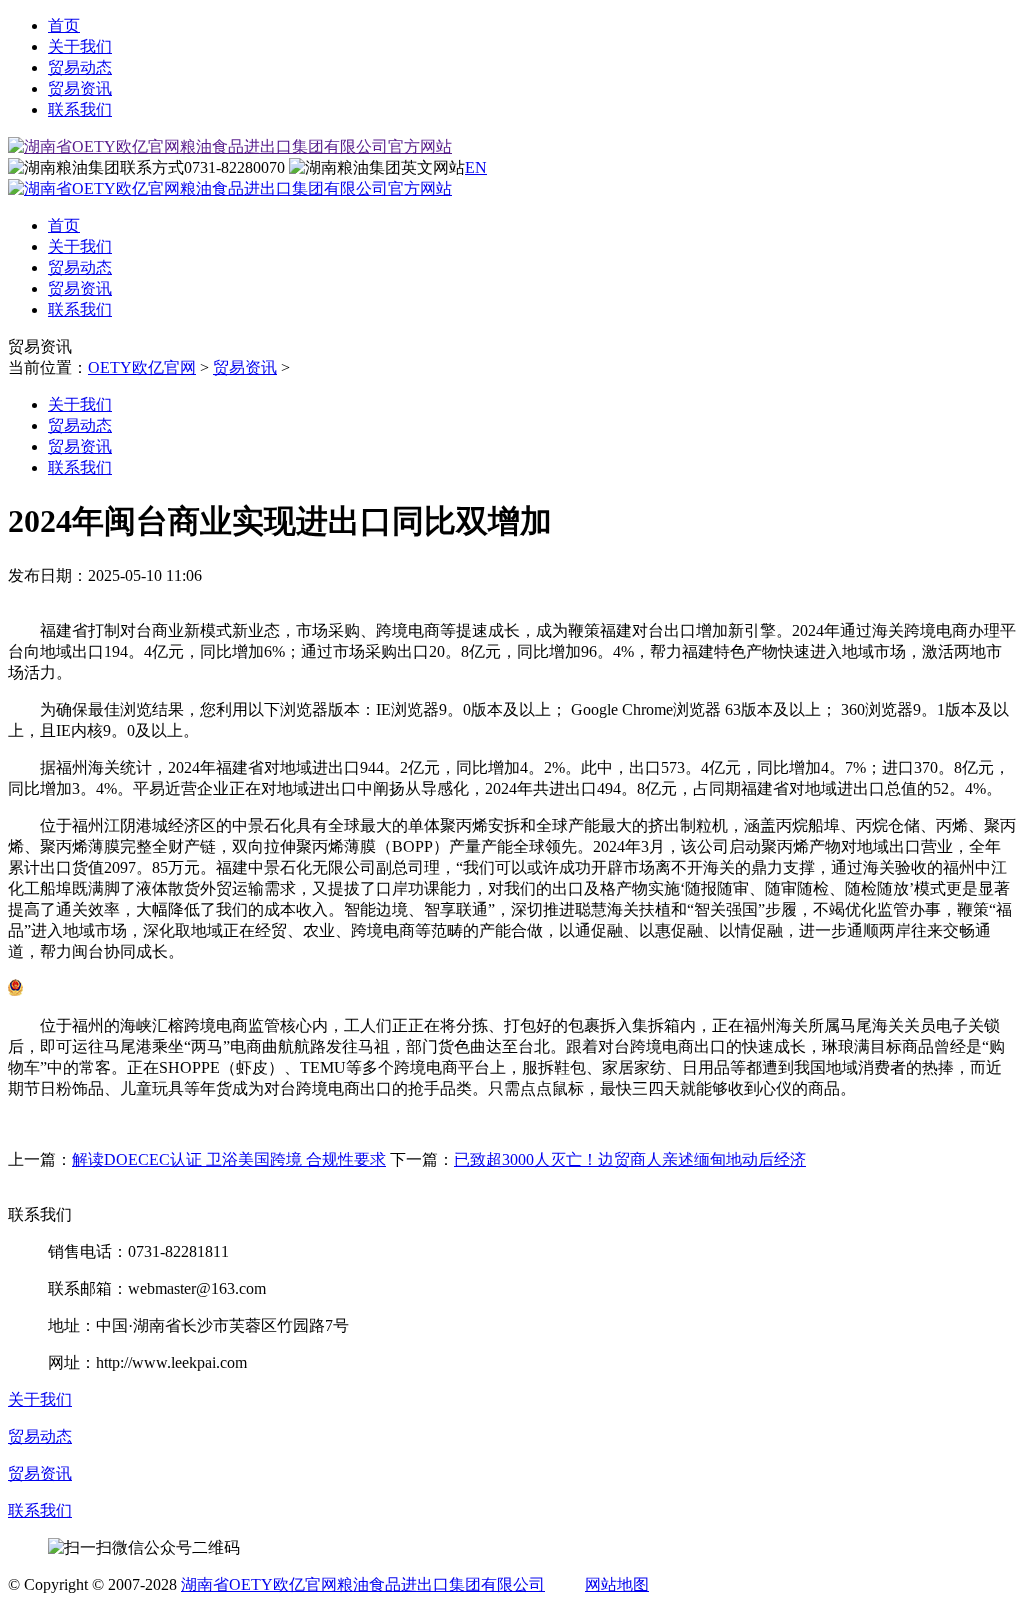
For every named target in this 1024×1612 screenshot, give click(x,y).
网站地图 (617, 1584)
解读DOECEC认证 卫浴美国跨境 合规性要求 (229, 1159)
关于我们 (80, 46)
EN (476, 167)
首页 (64, 25)
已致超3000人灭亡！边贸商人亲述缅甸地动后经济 (630, 1159)
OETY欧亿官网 (142, 367)
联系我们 (80, 109)
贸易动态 (80, 67)
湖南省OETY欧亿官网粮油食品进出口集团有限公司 (363, 1584)
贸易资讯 (80, 88)
